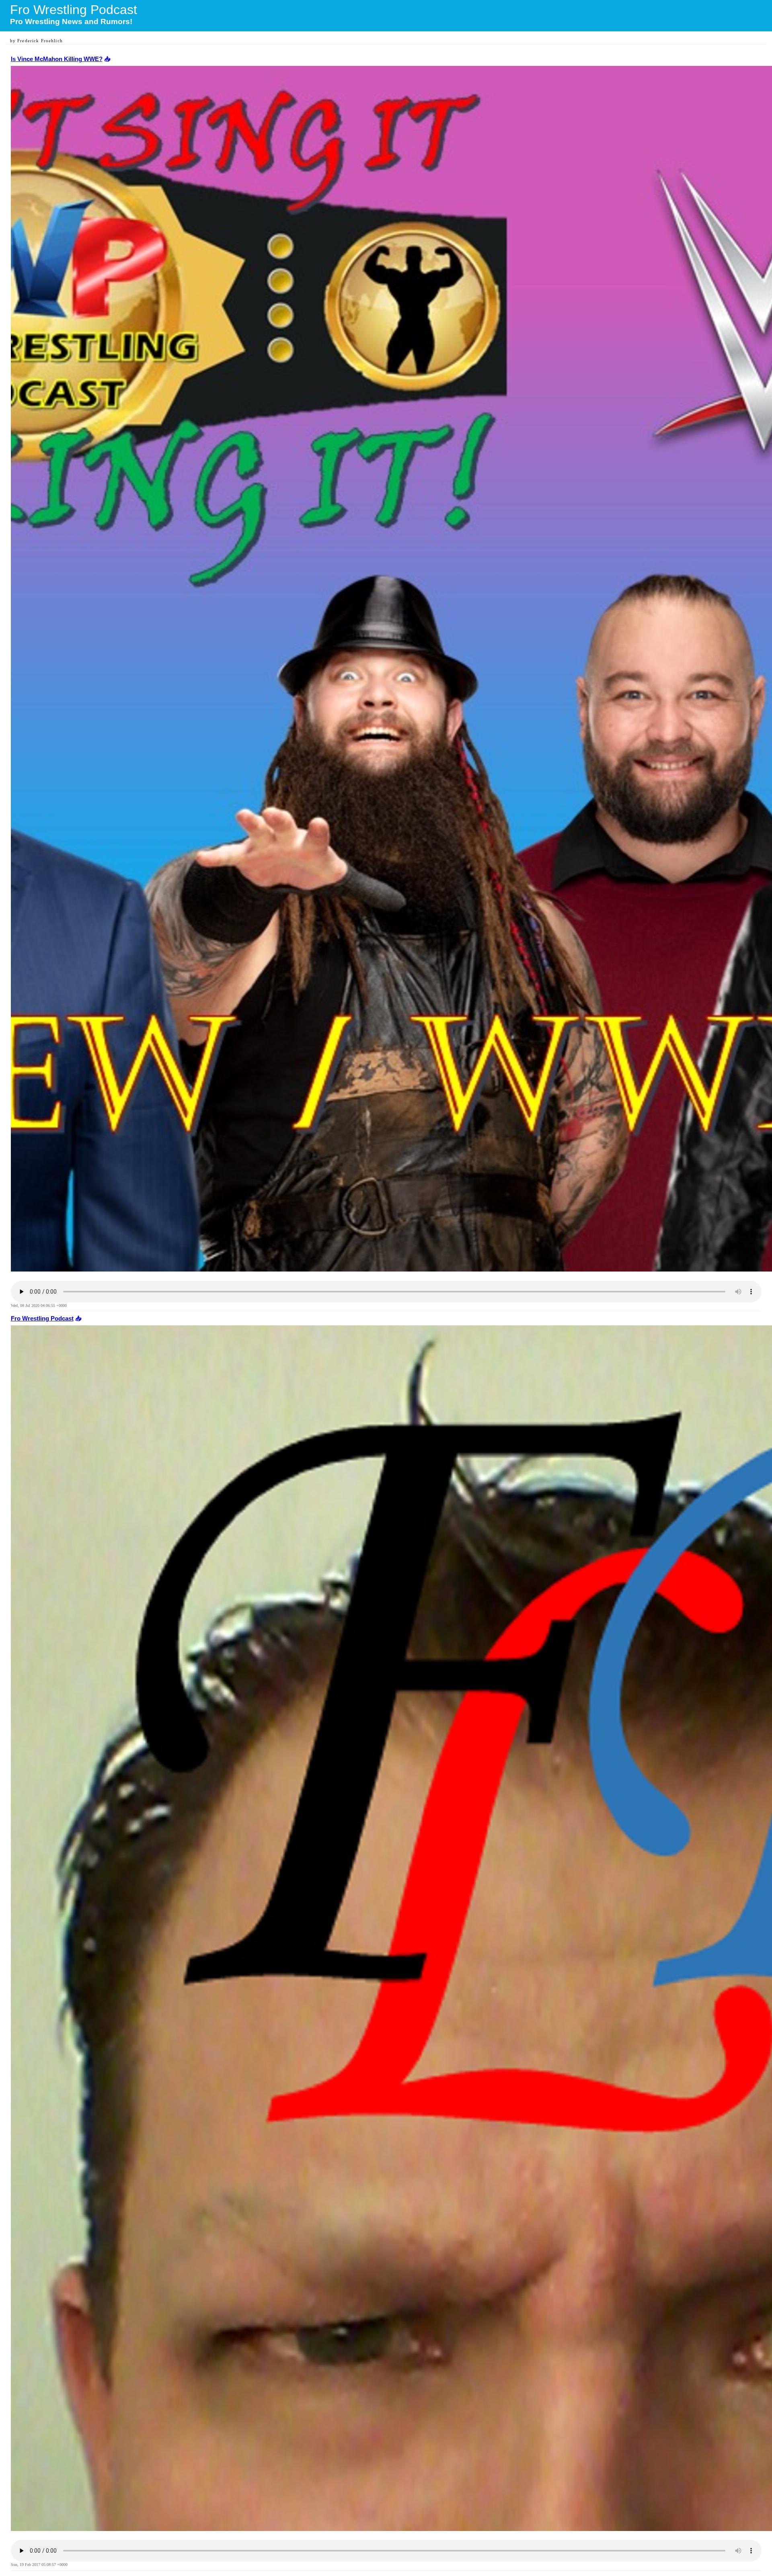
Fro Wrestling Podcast (42, 1319)
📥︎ (106, 59)
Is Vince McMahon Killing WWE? (57, 59)
